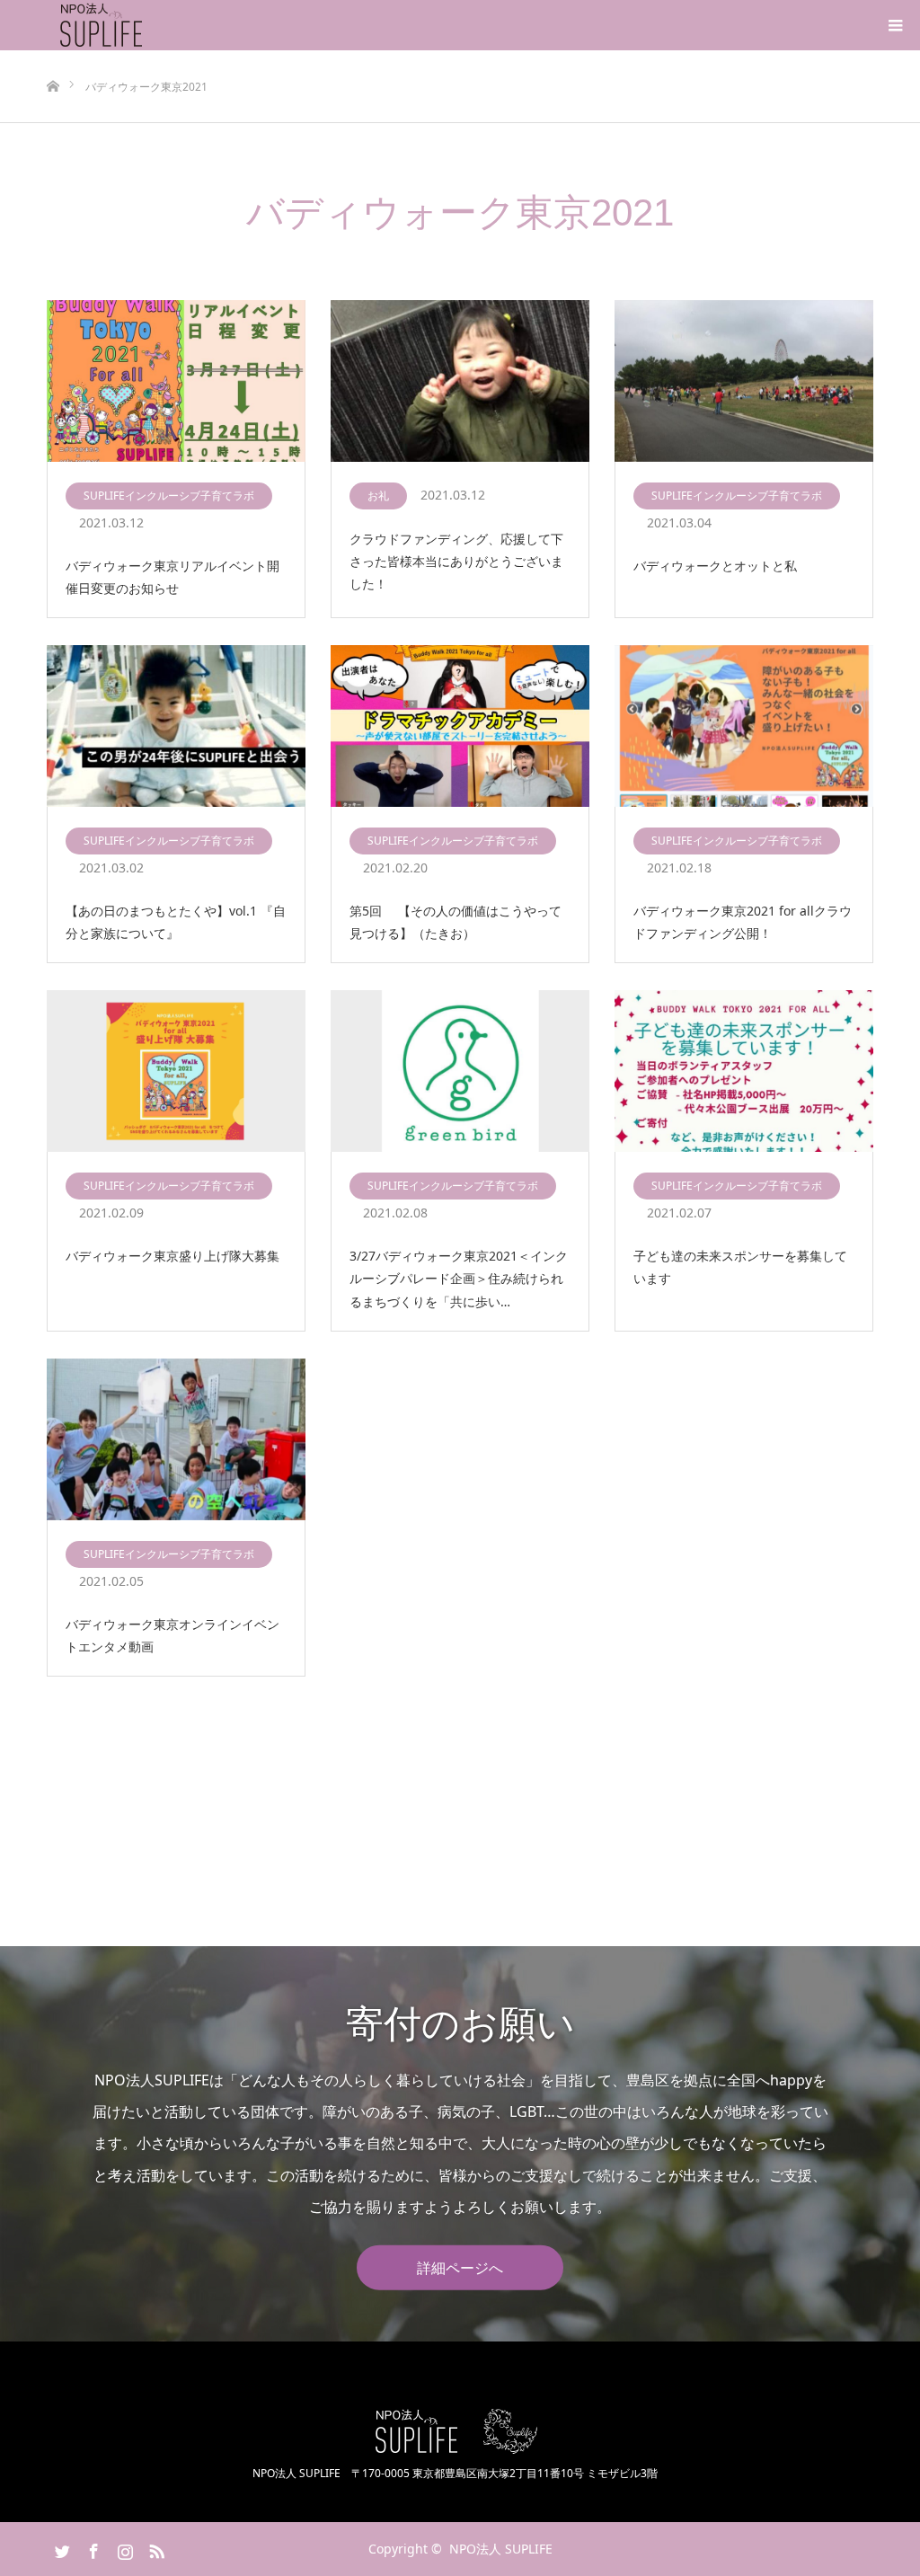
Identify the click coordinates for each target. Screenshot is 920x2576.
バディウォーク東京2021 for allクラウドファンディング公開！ (743, 922)
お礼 (378, 496)
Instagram (123, 2548)
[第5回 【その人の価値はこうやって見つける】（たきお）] (460, 727)
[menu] (895, 25)
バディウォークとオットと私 (715, 566)
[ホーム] (53, 57)
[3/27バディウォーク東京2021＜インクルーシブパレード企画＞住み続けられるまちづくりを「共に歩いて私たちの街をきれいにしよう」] (460, 1072)
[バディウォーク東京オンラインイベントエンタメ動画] (176, 1440)
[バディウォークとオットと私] (744, 382)
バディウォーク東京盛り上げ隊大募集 (172, 1256)
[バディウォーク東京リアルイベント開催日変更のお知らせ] (176, 382)
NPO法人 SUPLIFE (501, 2549)
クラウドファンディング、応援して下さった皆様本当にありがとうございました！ (456, 561)
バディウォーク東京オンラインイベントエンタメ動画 (172, 1635)
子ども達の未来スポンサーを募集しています (740, 1267)
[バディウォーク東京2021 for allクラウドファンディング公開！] (744, 727)
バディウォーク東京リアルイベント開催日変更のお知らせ (172, 577)
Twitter (60, 2548)
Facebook (92, 2548)
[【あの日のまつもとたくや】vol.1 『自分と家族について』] (176, 727)
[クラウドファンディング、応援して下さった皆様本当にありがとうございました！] (460, 382)
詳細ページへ (460, 2268)
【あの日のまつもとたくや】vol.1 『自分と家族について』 (176, 922)
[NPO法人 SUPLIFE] (145, 25)
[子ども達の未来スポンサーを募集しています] (744, 1072)
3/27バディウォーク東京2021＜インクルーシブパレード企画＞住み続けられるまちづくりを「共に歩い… (459, 1278)
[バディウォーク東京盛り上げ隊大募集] (176, 1072)
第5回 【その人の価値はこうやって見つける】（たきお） (456, 922)
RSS (155, 2548)
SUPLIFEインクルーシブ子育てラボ (169, 496)
